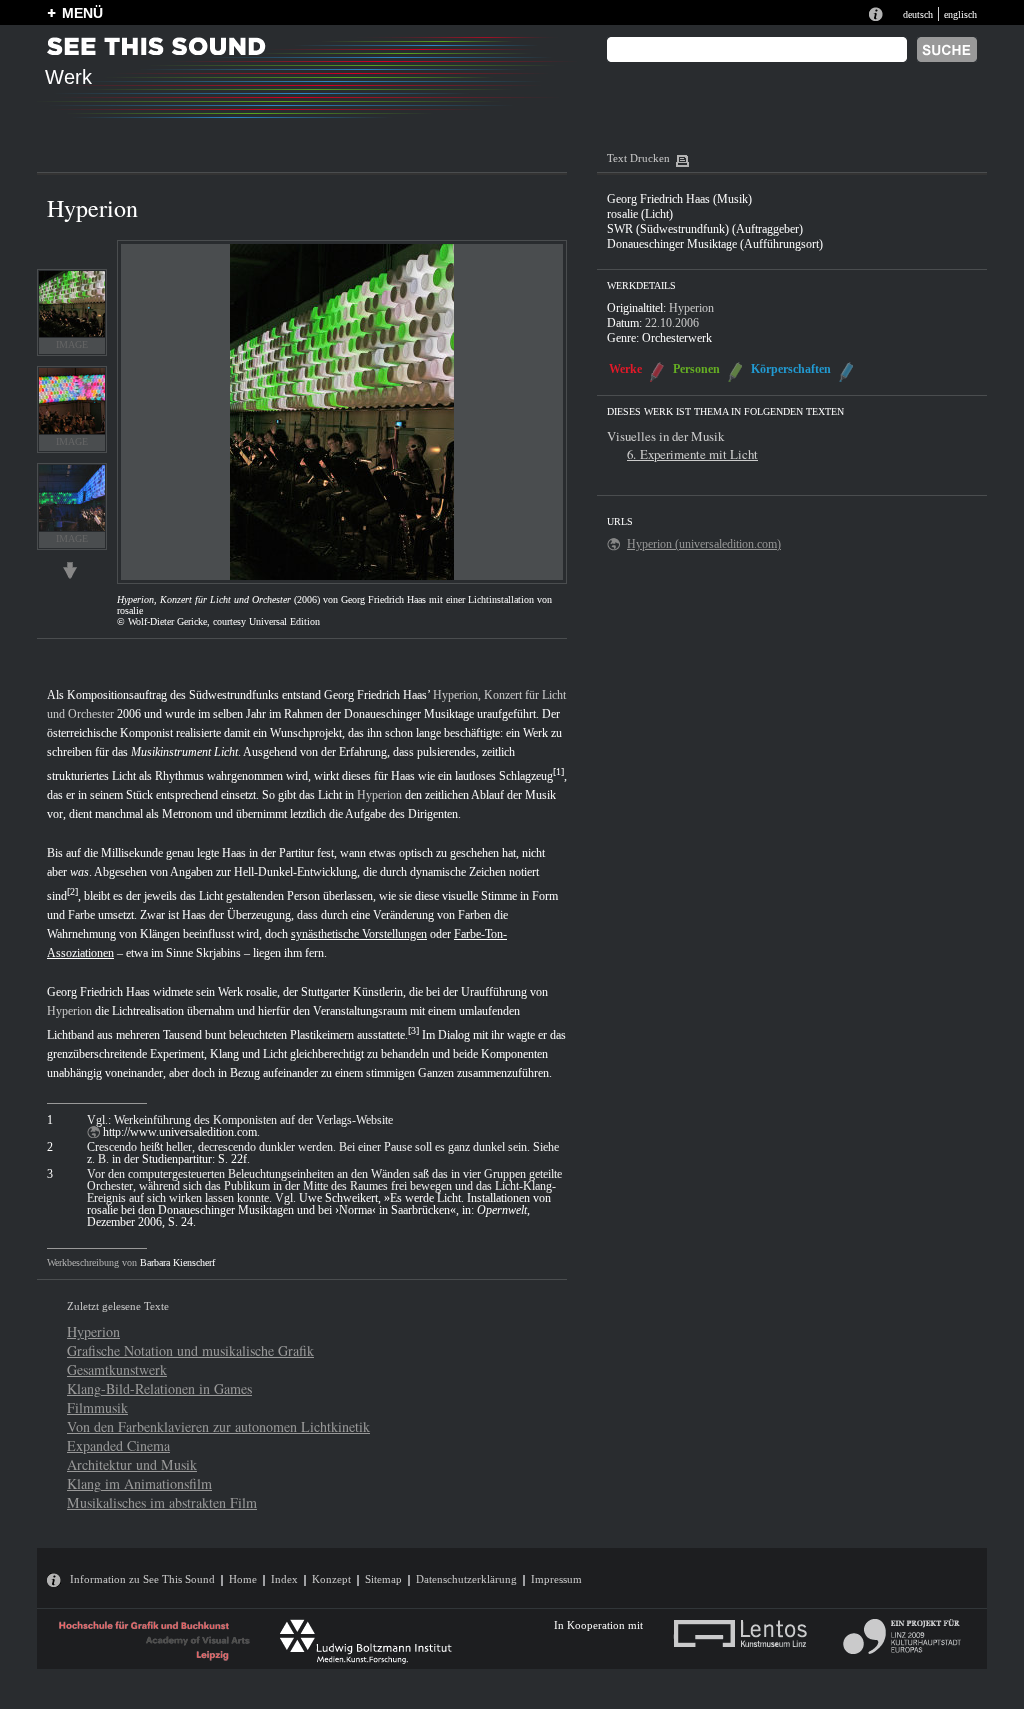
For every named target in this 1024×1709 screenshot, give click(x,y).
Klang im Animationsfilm (139, 1483)
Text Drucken (638, 158)
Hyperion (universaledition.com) (704, 544)
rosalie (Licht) (640, 214)
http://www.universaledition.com (180, 1132)
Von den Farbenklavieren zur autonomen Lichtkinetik (218, 1426)
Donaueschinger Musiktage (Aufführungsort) (715, 244)
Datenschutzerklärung (466, 1579)
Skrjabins (218, 953)
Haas (403, 776)
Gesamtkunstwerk (117, 1369)
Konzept (331, 1579)
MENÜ (82, 13)
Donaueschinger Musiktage (409, 714)
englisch (960, 14)
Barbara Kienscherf (177, 1262)
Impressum (556, 1579)
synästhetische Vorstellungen (359, 934)
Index (284, 1579)
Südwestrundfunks (234, 695)
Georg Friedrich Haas (98, 992)
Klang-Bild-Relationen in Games (159, 1388)
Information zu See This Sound (142, 1579)
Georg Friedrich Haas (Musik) (679, 199)
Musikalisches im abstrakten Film (162, 1502)
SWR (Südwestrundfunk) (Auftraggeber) (705, 229)
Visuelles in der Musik (665, 436)
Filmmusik (97, 1407)
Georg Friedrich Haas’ (377, 695)
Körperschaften (791, 369)
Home (243, 1579)
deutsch (918, 14)
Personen (696, 369)
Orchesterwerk (677, 338)
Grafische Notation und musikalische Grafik (190, 1350)
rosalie (261, 992)
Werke (625, 369)
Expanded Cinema (118, 1445)
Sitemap (383, 1579)
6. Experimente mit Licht (692, 454)
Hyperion (379, 795)
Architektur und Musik (132, 1464)
